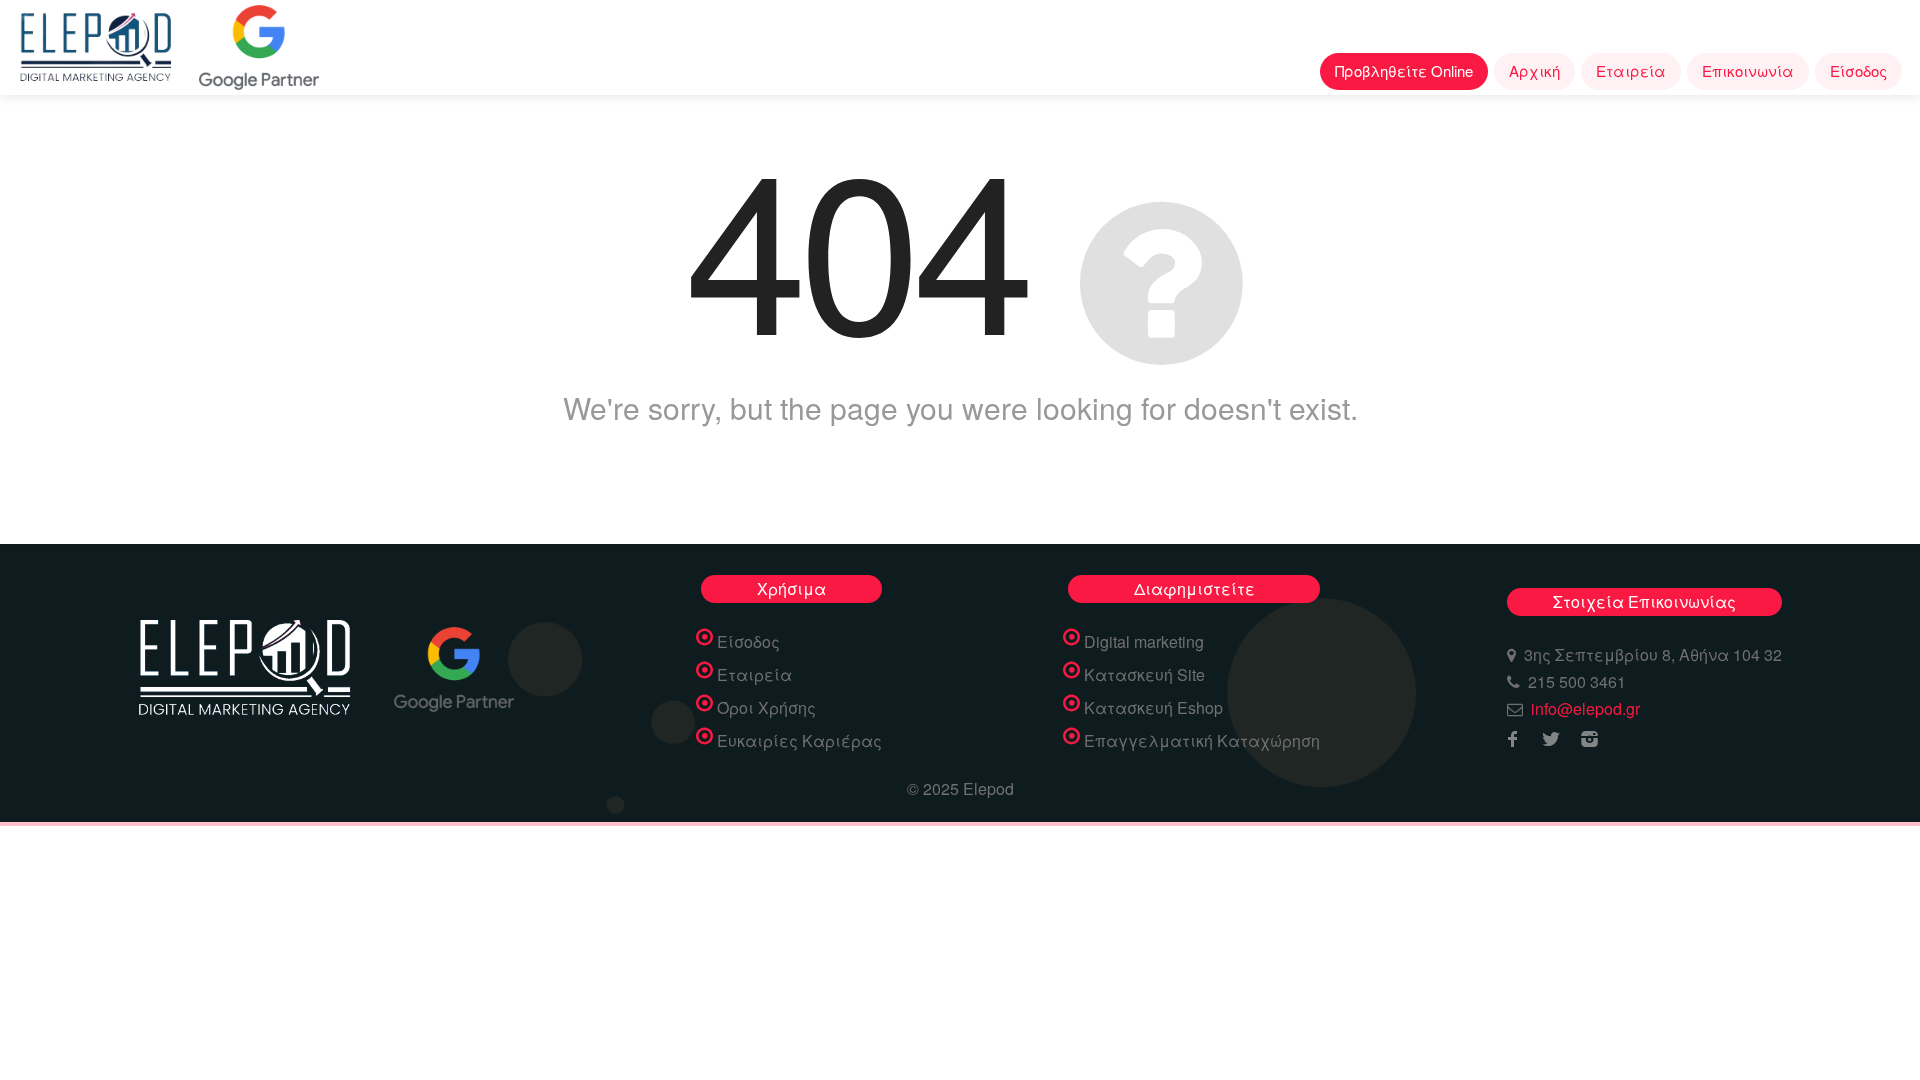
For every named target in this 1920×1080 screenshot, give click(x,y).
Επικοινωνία (1748, 70)
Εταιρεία (1631, 70)
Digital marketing (1144, 642)
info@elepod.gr (1585, 708)
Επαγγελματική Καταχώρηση (1202, 741)
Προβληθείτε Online (1404, 70)
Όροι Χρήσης (766, 708)
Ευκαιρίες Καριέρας (799, 741)
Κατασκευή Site (1144, 675)
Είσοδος (1858, 70)
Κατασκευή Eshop (1153, 708)
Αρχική (1534, 70)
